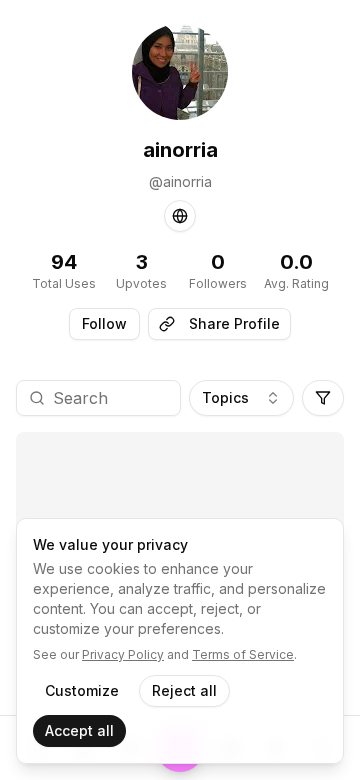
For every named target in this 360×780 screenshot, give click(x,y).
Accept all (79, 730)
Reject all (184, 690)
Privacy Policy (123, 654)
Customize (82, 690)
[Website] (180, 216)
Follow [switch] (104, 323)
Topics (225, 397)
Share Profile (234, 323)
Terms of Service (243, 654)
